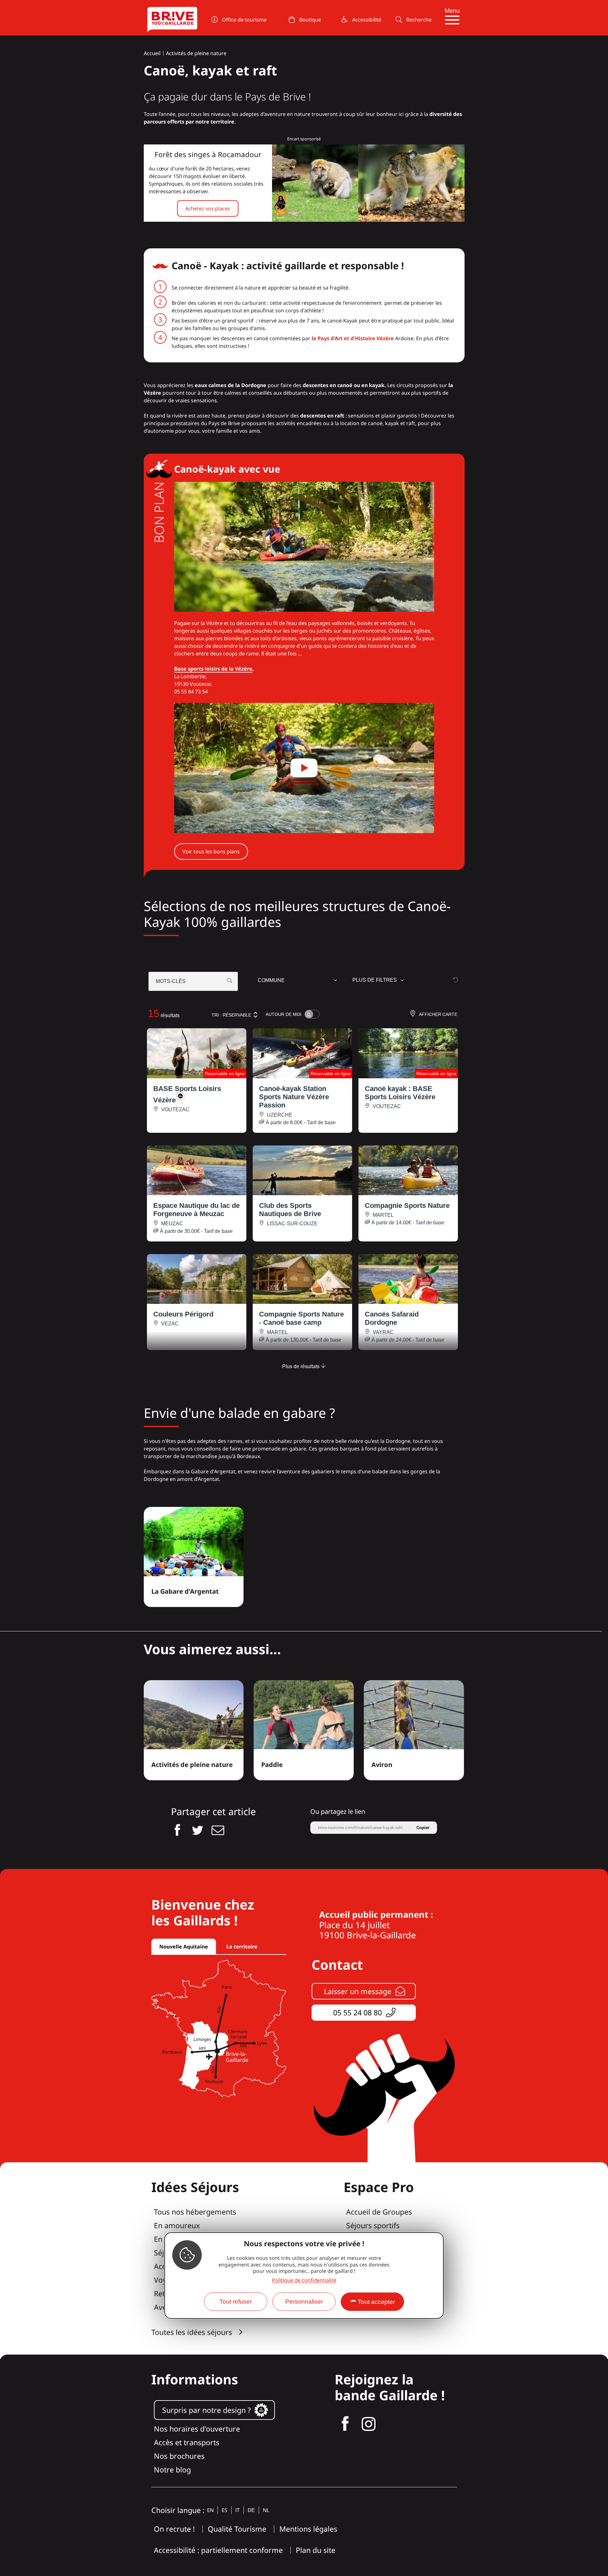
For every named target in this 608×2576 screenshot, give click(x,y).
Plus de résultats (301, 1366)
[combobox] (298, 981)
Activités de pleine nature (196, 53)
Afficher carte (438, 1014)
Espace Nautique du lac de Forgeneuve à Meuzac (196, 1210)
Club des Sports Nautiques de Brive (290, 1210)
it (237, 2510)
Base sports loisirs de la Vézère (213, 669)
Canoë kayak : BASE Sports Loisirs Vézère (400, 1093)
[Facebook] (345, 2424)
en (210, 2510)
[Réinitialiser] (456, 980)
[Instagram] (369, 2424)
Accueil (152, 53)
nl (266, 2510)
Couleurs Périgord (183, 1314)
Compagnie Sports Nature (407, 1205)
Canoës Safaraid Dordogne (392, 1318)
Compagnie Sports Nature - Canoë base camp (301, 1318)
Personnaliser (304, 2302)
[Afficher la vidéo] (304, 768)
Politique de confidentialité (304, 2280)
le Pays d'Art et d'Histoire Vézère (353, 338)
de (251, 2510)
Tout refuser (236, 2302)
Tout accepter (376, 2302)
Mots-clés (171, 981)
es (225, 2510)
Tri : (231, 1015)
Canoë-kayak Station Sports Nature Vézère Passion (294, 1097)
